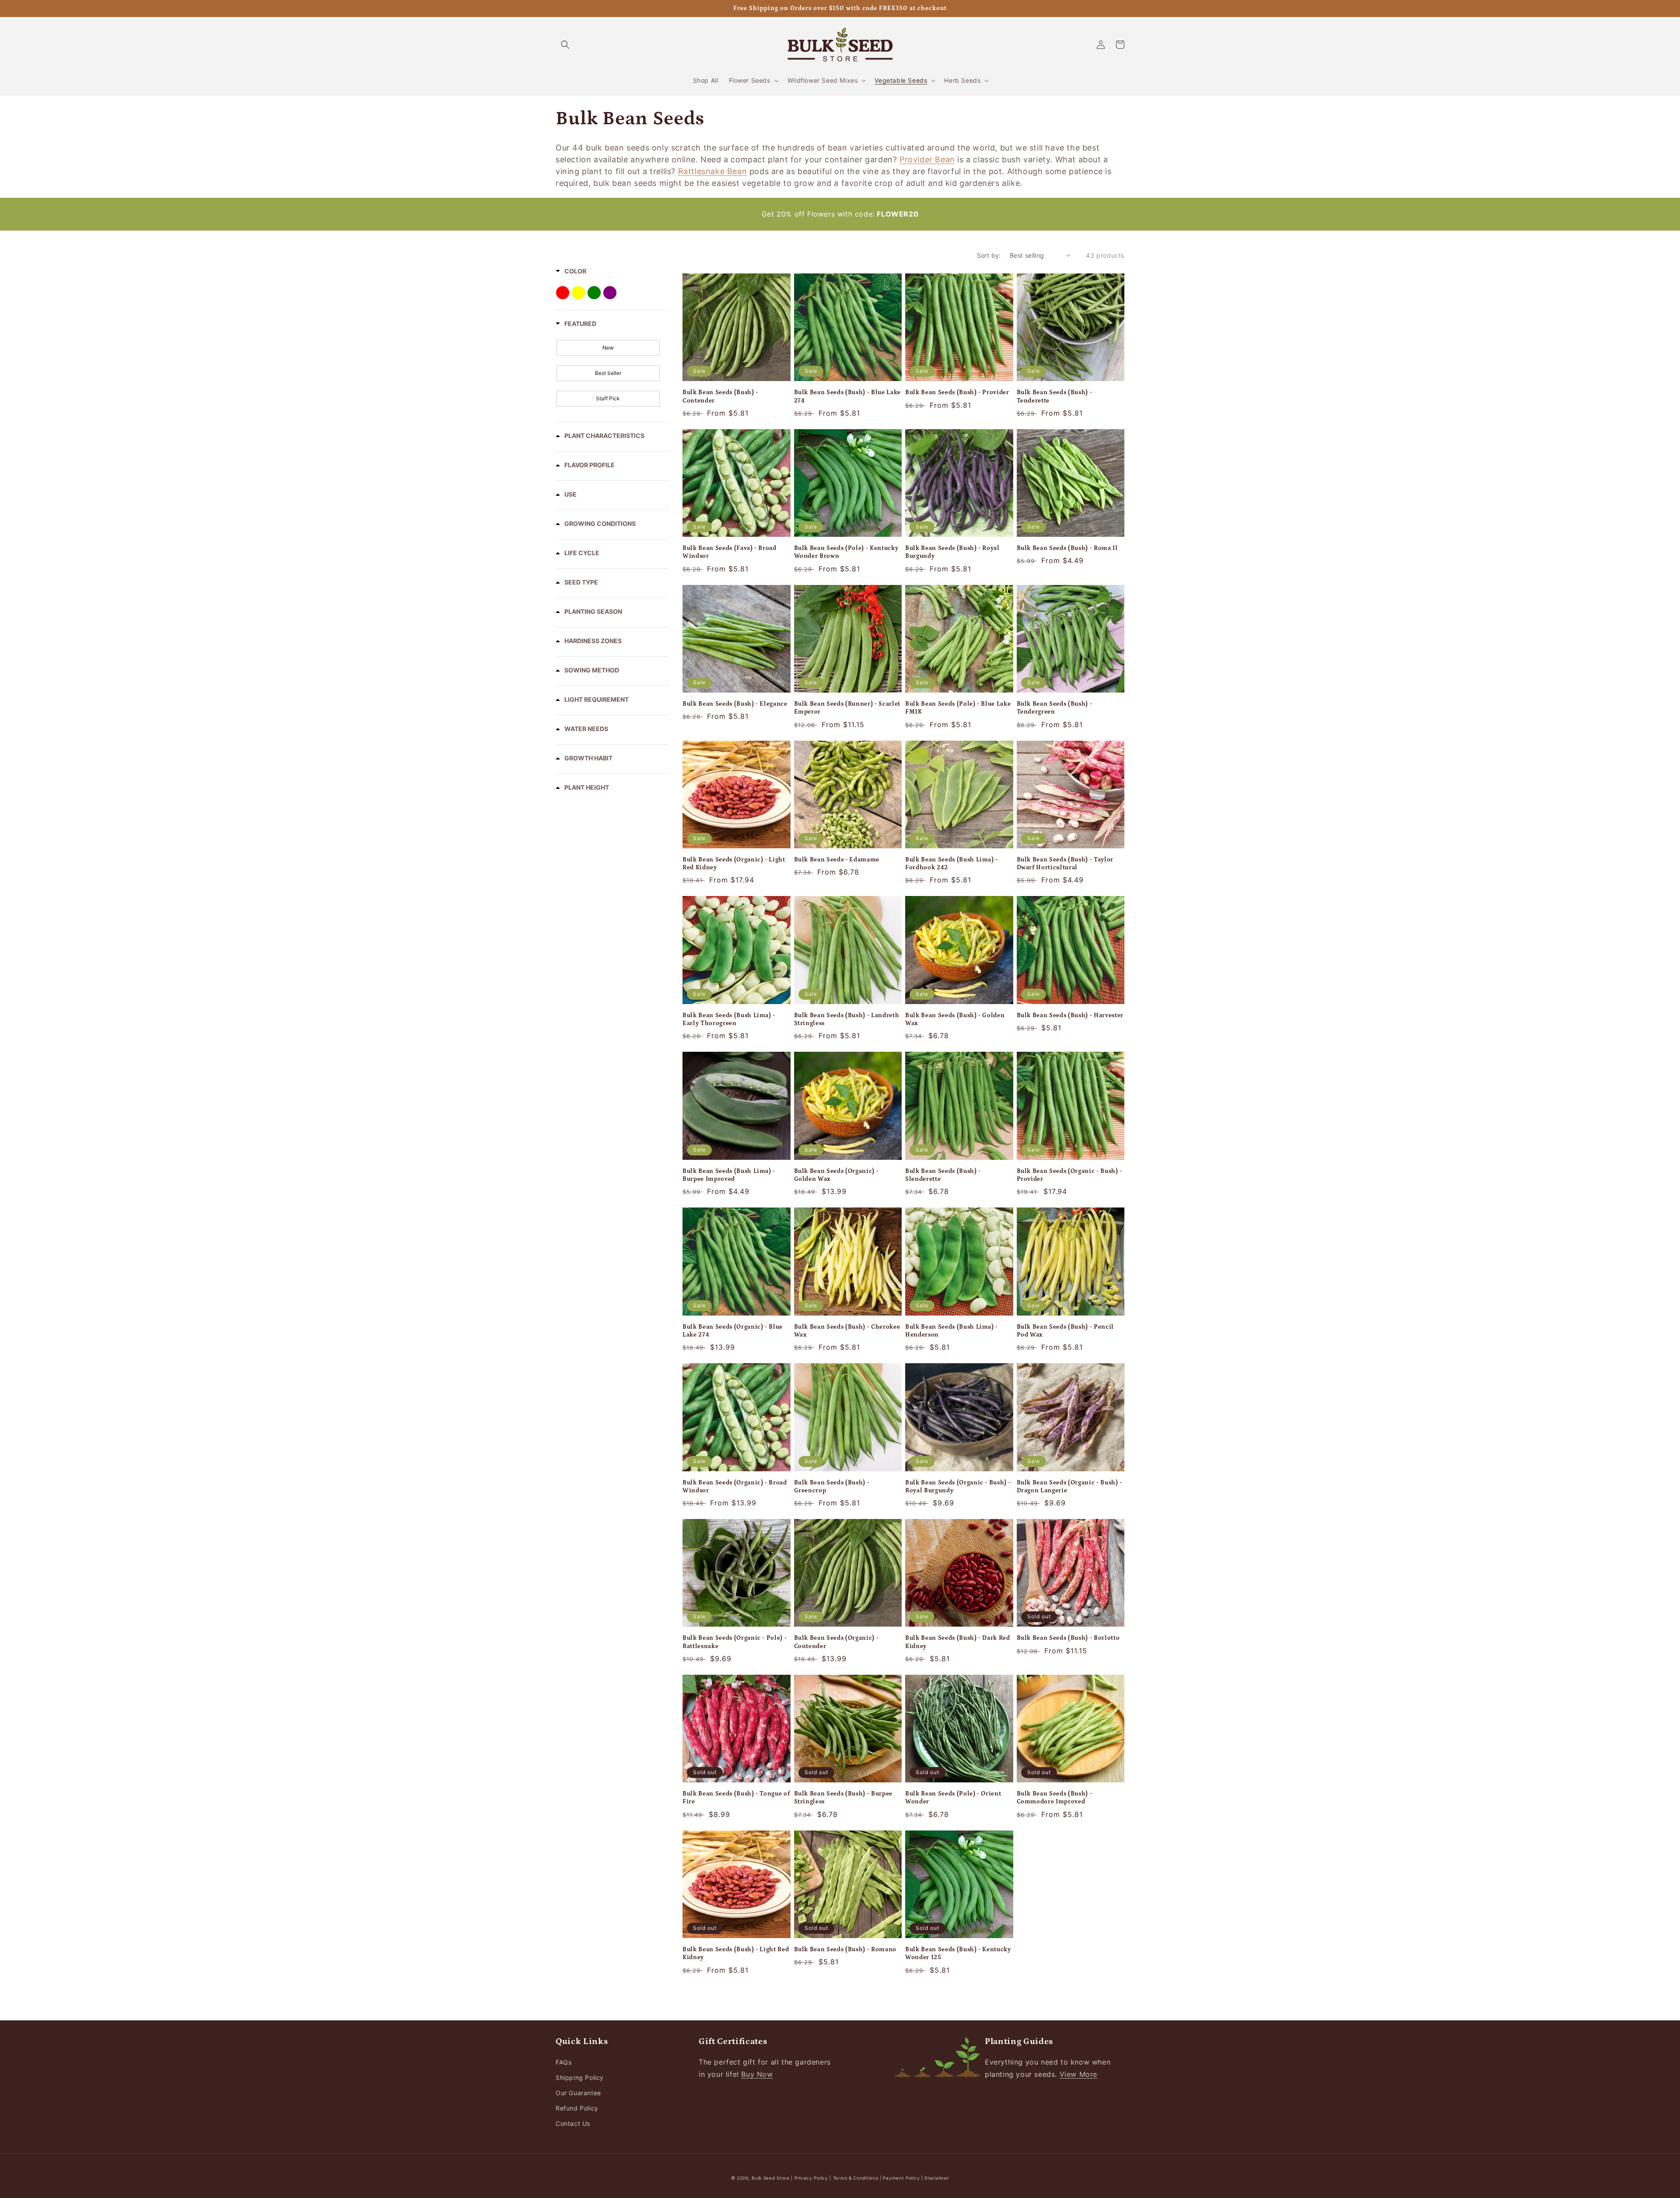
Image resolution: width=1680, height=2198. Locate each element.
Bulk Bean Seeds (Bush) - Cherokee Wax (847, 1331)
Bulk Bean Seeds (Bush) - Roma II (1067, 548)
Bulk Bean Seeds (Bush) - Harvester (1070, 1015)
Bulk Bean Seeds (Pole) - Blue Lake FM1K (958, 708)
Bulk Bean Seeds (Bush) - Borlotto (1068, 1638)
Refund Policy (577, 2108)
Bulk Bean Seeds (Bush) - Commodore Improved (1055, 1798)
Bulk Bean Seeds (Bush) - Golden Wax (955, 1019)
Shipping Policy (580, 2077)
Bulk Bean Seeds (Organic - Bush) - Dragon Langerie (1069, 1487)
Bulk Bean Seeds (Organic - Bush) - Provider (1069, 1175)
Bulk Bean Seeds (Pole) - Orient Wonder (953, 1798)
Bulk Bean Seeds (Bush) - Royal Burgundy (952, 552)
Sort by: (989, 255)
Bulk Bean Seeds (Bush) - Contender (720, 396)
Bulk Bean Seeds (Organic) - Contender (836, 1642)
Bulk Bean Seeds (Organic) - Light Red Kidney (734, 864)
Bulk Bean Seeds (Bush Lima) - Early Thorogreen (729, 1019)
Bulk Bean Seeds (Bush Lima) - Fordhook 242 (952, 864)
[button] (565, 45)
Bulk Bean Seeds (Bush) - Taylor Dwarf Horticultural (1065, 864)
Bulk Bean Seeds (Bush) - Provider (957, 392)
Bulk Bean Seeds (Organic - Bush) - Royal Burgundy (958, 1487)
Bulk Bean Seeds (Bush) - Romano (845, 1949)
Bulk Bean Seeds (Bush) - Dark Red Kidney (958, 1642)
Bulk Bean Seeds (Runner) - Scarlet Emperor (847, 708)
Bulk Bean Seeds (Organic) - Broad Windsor (735, 1487)
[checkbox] (608, 348)
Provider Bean (927, 159)
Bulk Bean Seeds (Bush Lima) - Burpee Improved (729, 1175)
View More (1078, 2074)
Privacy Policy (812, 2178)
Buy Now (757, 2074)
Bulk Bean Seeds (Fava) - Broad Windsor (730, 552)
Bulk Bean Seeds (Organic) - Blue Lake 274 (733, 1331)
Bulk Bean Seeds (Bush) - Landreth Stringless (847, 1019)
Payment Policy (902, 2178)
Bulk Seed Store (771, 2178)
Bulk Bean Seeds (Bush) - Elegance (735, 704)
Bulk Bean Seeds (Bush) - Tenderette (1055, 396)
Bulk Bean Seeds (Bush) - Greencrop (832, 1487)
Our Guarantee (578, 2093)
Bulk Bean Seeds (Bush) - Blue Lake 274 (847, 396)
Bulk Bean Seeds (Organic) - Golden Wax (836, 1175)
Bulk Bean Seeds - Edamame (837, 860)
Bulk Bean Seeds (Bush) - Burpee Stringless (843, 1798)
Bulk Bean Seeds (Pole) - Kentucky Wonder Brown (846, 552)
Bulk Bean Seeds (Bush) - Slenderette (943, 1175)
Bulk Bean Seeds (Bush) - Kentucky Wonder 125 (958, 1953)
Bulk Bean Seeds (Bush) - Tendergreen (1055, 708)
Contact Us (573, 2123)
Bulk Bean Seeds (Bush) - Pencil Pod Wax (1065, 1331)
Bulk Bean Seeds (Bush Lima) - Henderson (952, 1331)
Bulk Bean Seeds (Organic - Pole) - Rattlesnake (735, 1642)
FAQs (563, 2062)
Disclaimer (937, 2178)
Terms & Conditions (856, 2178)
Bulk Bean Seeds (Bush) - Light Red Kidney (736, 1953)
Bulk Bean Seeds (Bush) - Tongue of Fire (736, 1798)
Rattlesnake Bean (713, 171)
